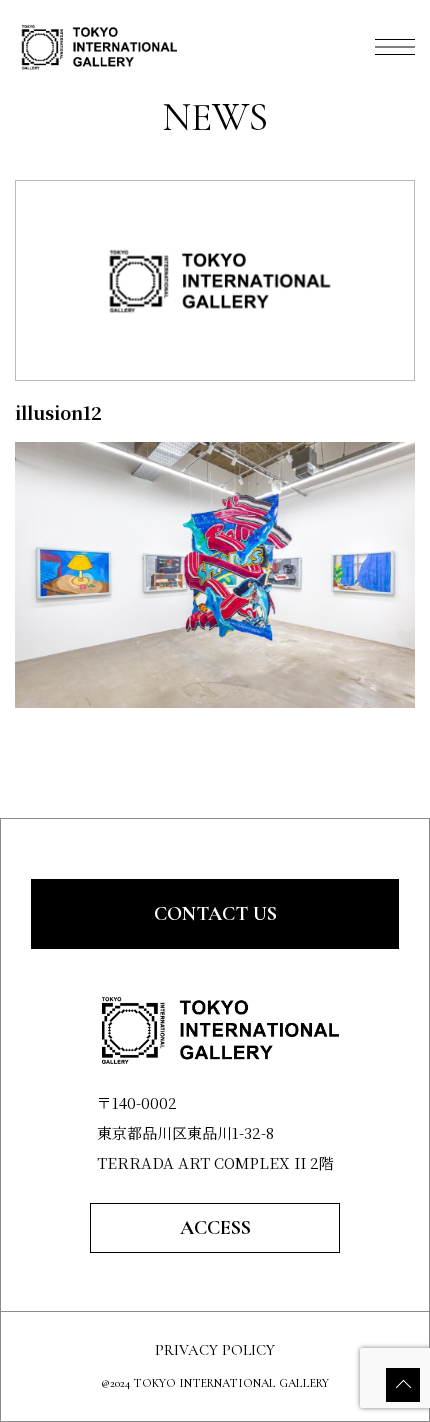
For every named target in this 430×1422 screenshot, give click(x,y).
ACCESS (215, 1228)
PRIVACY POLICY (215, 1350)
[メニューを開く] (395, 47)
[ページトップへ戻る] (403, 1385)
